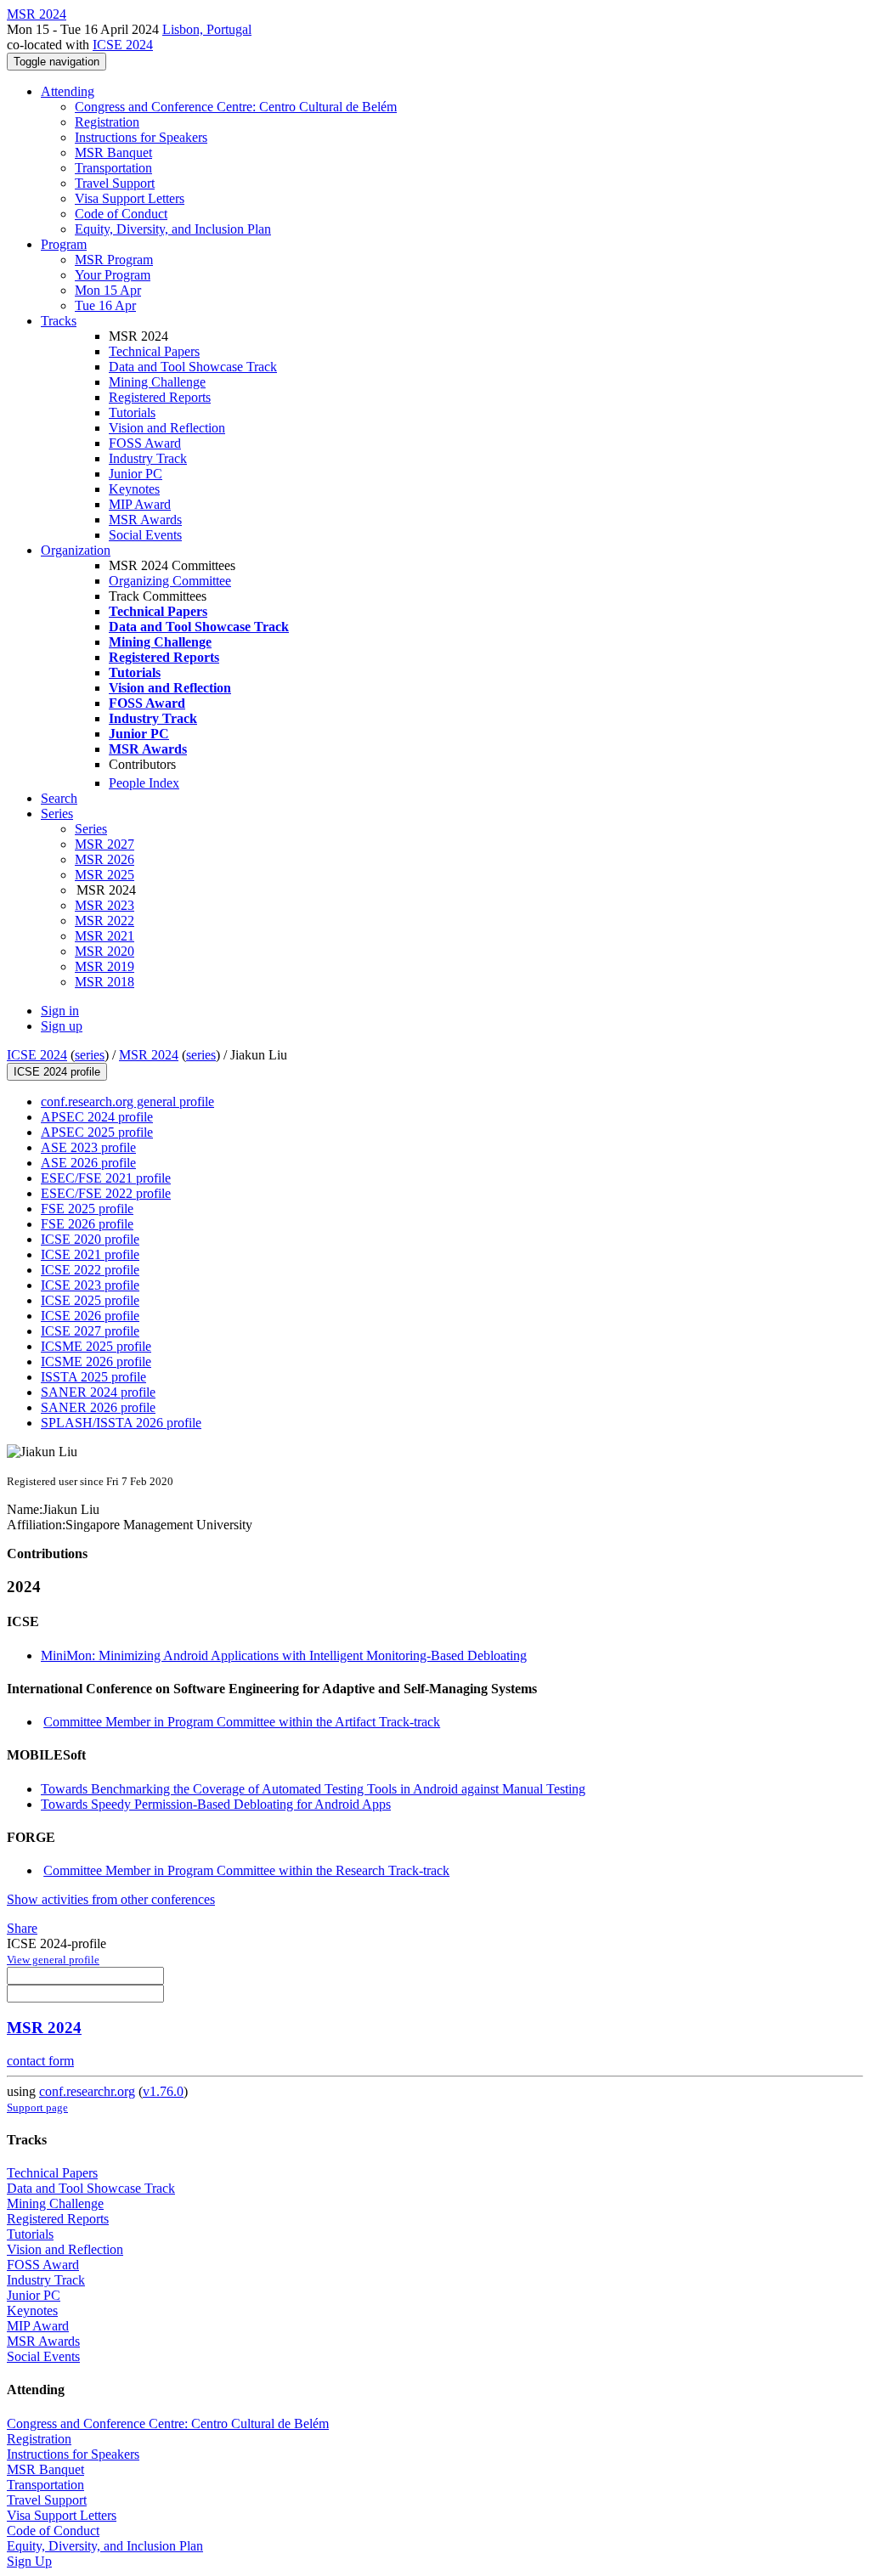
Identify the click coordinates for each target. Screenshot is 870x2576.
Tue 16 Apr (105, 305)
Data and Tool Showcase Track (193, 367)
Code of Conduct (121, 214)
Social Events (145, 535)
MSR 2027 (105, 844)
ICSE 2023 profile (90, 1285)
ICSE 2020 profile (90, 1239)
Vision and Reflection (167, 428)
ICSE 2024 (123, 45)
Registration (107, 122)
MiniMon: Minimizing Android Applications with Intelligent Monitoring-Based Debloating (284, 1655)
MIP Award (140, 504)
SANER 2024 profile (98, 1392)
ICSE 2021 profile (90, 1254)
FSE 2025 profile (87, 1209)
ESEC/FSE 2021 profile (106, 1178)
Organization (76, 550)
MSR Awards (145, 520)
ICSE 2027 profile (90, 1331)
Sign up (62, 1026)
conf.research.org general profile (127, 1102)
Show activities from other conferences (111, 1899)
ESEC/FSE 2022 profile (106, 1193)
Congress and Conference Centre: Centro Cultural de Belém (236, 107)
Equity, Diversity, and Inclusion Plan (173, 229)
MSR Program (114, 260)
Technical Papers (154, 351)
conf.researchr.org (87, 2091)
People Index (144, 783)
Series (91, 829)
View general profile (53, 1960)
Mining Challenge (157, 382)
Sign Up (29, 2561)
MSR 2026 (105, 859)
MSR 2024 (149, 1055)
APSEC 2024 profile (97, 1117)
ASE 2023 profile (88, 1147)
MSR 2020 (105, 951)
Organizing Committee (170, 581)
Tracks (59, 321)
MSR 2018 (105, 982)
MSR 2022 (105, 921)
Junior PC (136, 474)
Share (22, 1928)
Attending (68, 91)
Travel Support (115, 183)
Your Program (113, 275)
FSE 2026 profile (87, 1224)
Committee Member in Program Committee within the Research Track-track (246, 1870)
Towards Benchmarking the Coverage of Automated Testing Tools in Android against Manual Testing (313, 1789)
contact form (40, 2061)
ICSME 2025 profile (96, 1346)
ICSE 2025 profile (90, 1300)
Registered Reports (160, 397)
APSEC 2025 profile (97, 1132)
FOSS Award (145, 443)
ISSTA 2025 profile (93, 1377)
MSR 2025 (105, 875)
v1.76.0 (163, 2091)
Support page (37, 2107)
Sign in (60, 1011)
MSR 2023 (105, 905)
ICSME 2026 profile (96, 1361)
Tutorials (132, 412)
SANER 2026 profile (98, 1407)
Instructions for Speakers (141, 137)
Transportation (113, 168)
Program (64, 244)
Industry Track (148, 458)
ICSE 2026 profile (90, 1316)
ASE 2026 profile (88, 1163)
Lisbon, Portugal (207, 29)
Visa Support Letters (130, 198)
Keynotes (134, 489)
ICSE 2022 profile (90, 1270)
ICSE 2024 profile (57, 1072)
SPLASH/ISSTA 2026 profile (121, 1423)
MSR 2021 (105, 936)
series (90, 1055)
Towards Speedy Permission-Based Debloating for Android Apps (216, 1804)
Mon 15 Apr (108, 290)
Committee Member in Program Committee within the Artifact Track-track (242, 1722)
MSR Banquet (113, 153)
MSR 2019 (105, 966)
